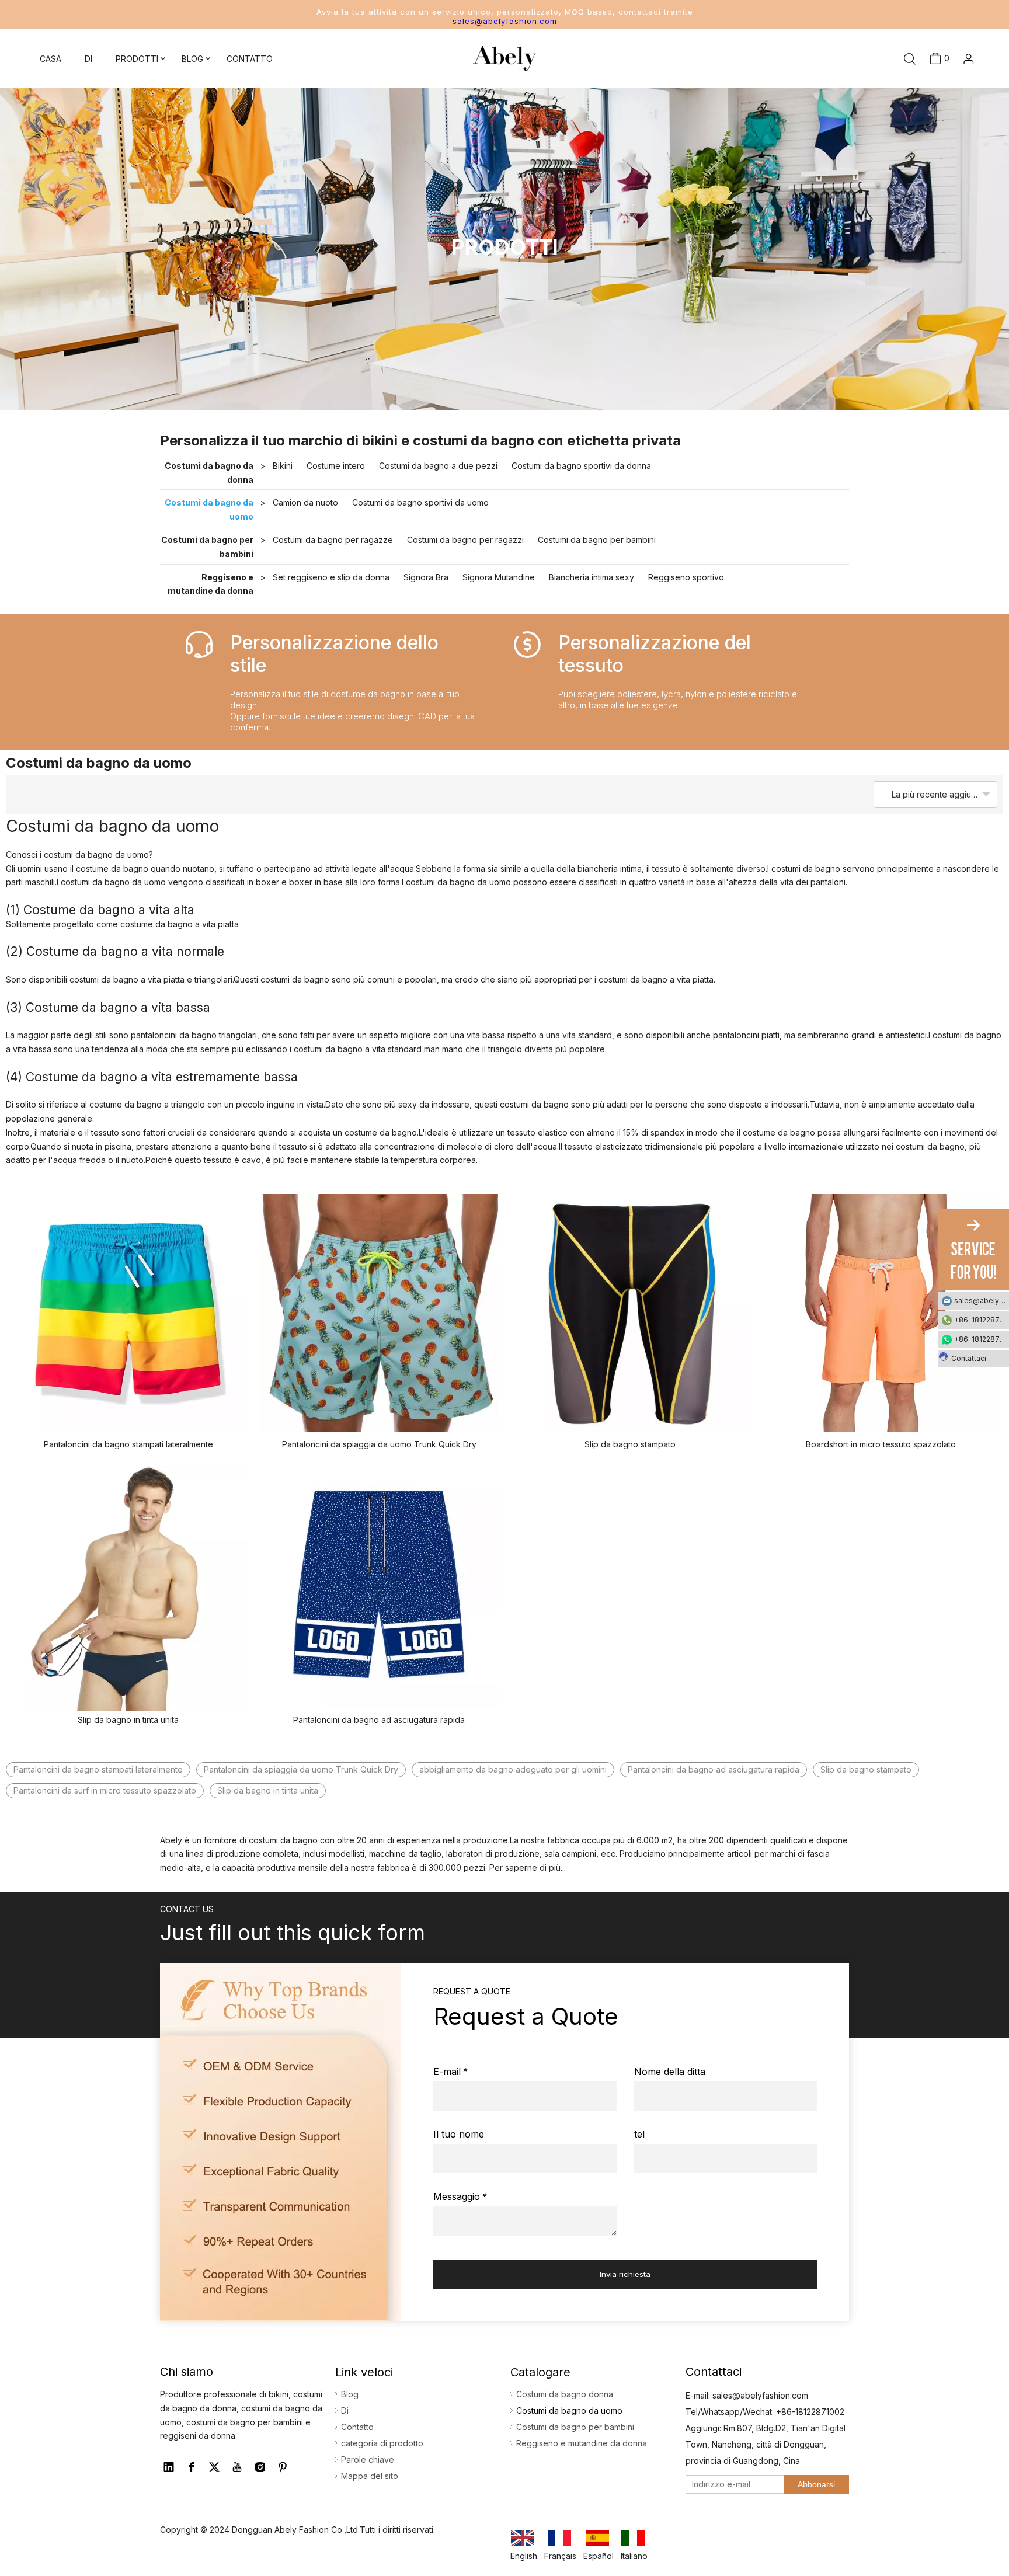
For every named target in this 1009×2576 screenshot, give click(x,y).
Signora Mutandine (499, 577)
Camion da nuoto (305, 502)
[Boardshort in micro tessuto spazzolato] (881, 1313)
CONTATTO (250, 59)
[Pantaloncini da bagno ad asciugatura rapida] (380, 1589)
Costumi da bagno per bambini (207, 547)
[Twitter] (214, 2467)
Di (345, 2410)
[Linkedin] (169, 2467)
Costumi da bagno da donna (209, 473)
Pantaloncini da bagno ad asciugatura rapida (379, 1720)
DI (88, 59)
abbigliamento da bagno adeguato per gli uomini (513, 1769)
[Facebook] (192, 2467)
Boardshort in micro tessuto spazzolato (881, 1444)
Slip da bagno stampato (630, 1444)
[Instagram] (260, 2467)
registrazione (950, 109)
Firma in (950, 90)
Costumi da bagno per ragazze (333, 540)
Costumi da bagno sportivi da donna (581, 466)
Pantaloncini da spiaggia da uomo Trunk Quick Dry (379, 1444)
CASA (51, 59)
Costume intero (336, 466)
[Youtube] (237, 2467)
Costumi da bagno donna (565, 2394)
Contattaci (969, 1358)
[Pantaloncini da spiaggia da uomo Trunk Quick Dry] (380, 1313)
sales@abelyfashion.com (505, 21)
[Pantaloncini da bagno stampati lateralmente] (128, 1313)
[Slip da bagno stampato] (630, 1313)
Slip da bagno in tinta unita (128, 1720)
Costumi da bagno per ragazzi (465, 540)
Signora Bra (426, 577)
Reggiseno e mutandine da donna (211, 584)
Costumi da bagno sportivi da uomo (420, 502)
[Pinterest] (283, 2467)
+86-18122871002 (982, 1320)
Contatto (357, 2427)
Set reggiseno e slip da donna (331, 577)
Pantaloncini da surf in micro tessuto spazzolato (105, 1790)
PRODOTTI (137, 59)
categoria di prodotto (382, 2443)
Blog (350, 2394)
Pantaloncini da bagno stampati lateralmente (128, 1444)
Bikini (283, 466)
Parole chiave (368, 2460)
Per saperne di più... (528, 1867)
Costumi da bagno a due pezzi (438, 466)
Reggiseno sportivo (686, 577)
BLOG (192, 59)
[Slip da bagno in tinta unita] (128, 1589)
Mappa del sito (370, 2476)
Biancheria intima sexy (592, 577)
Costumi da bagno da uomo (209, 509)
